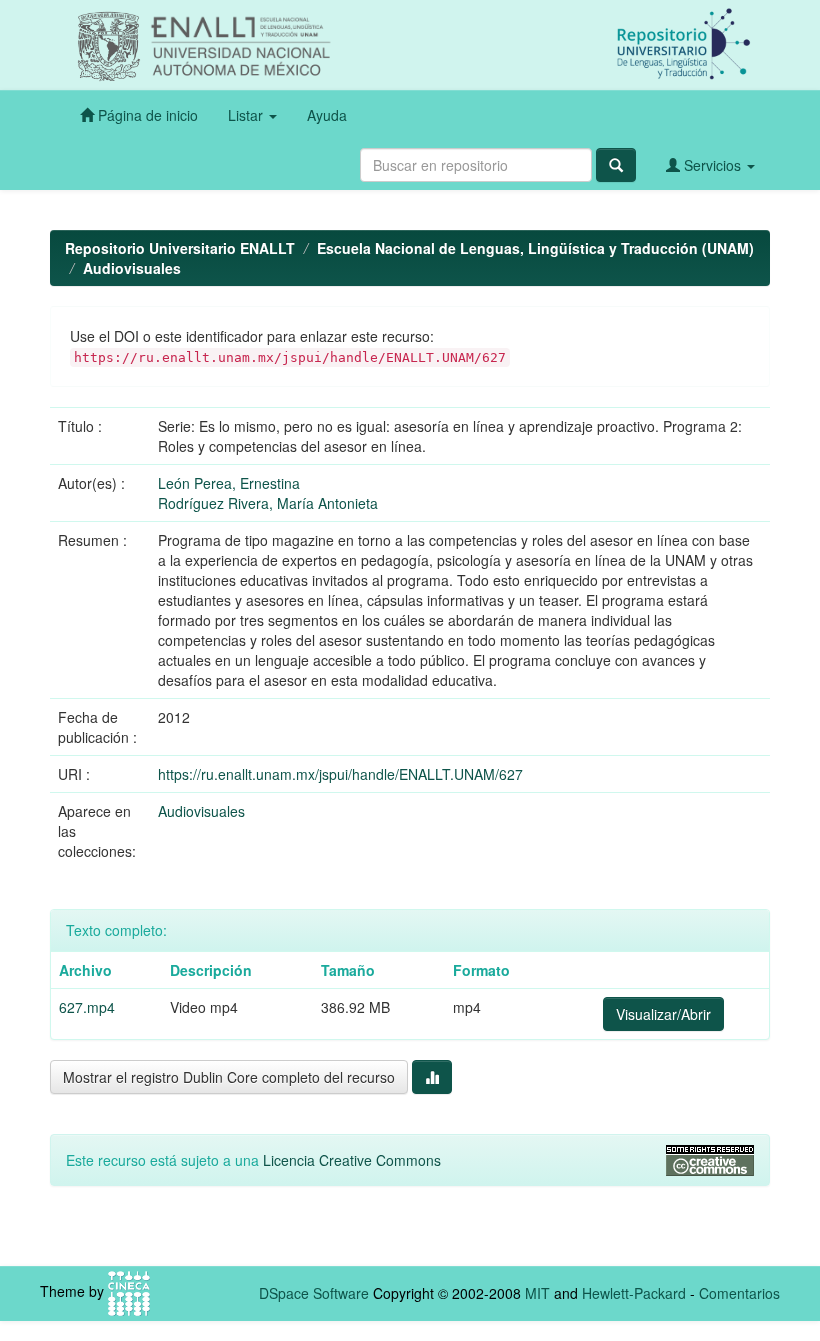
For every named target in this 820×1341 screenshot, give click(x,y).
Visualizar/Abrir (663, 1014)
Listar (247, 115)
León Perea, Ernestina (229, 483)
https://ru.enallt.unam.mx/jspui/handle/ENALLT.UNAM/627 (340, 774)
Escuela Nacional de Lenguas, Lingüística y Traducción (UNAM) (535, 248)
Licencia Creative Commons (352, 1160)
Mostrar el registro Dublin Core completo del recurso (229, 1077)
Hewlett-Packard (634, 1293)
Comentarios (739, 1293)
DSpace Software (314, 1293)
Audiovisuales (132, 268)
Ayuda (327, 115)
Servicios (712, 165)
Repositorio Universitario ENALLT (180, 248)
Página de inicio (146, 115)
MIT (537, 1293)
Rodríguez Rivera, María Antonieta (268, 503)
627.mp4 (87, 1007)
